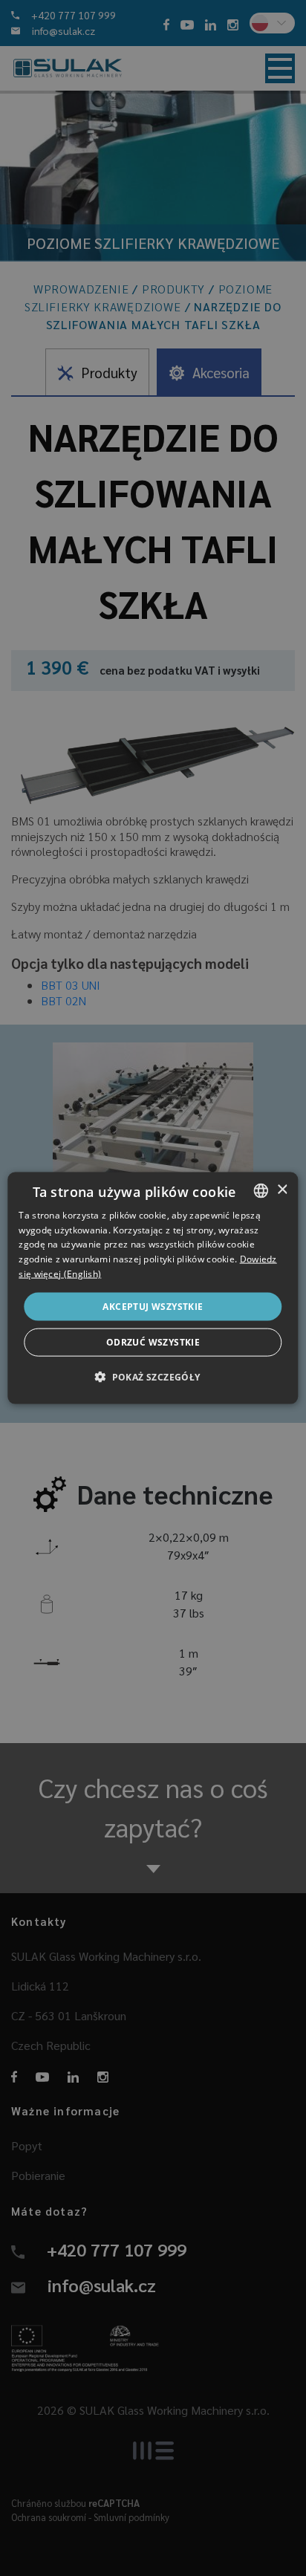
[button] (153, 1377)
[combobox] (261, 1190)
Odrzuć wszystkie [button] (153, 1342)
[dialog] (153, 1288)
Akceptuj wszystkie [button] (153, 1306)
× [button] (282, 1190)
